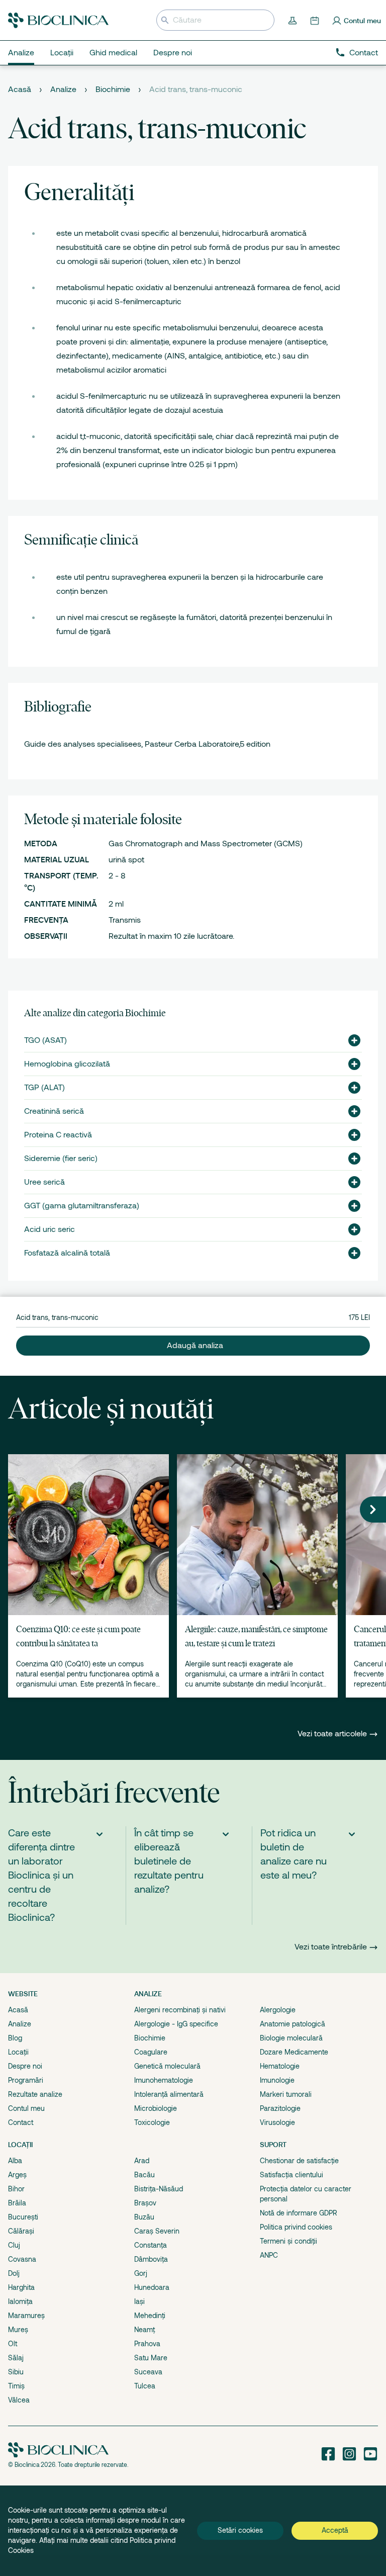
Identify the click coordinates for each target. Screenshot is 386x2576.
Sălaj (16, 2358)
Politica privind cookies (296, 2227)
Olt (13, 2344)
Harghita (21, 2287)
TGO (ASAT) (45, 1040)
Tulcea (145, 2386)
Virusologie (277, 2122)
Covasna (22, 2259)
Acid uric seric (50, 1229)
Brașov (145, 2203)
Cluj (14, 2245)
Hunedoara (152, 2287)
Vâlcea (19, 2400)
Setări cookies (240, 2530)
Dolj (14, 2273)
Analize (63, 90)
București (23, 2217)
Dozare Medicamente (294, 2052)
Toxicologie (152, 2122)
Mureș (18, 2330)
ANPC (269, 2255)
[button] (350, 1040)
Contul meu (26, 2108)
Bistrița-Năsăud (159, 2189)
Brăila (17, 2203)
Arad (142, 2161)
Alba (15, 2161)
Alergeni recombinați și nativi (180, 2010)
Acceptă (335, 2530)
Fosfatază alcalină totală (67, 1253)
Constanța (151, 2245)
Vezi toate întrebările (331, 1947)
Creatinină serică (54, 1111)
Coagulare (151, 2052)
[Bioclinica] (58, 20)
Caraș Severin (157, 2231)
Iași (139, 2301)
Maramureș (26, 2316)
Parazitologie (280, 2108)
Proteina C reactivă (58, 1135)
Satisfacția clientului (292, 2175)
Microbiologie (156, 2108)
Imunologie (277, 2080)
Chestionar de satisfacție (299, 2161)
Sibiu (16, 2372)
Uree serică (44, 1182)
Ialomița (20, 2301)
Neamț (144, 2330)
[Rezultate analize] (294, 20)
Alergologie (278, 2010)
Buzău (144, 2217)
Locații (18, 2052)
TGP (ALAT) (44, 1088)
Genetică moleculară (167, 2066)
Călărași (21, 2231)
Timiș (16, 2386)
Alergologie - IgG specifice (176, 2024)
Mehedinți (150, 2316)
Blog (15, 2038)
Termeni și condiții (288, 2241)
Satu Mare (151, 2358)
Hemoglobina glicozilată (67, 1064)
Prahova (147, 2344)
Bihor (16, 2189)
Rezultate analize (35, 2094)
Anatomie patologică (293, 2024)
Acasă (20, 90)
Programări (26, 2080)
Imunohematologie (164, 2080)
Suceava (148, 2372)
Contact (364, 53)
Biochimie (113, 90)
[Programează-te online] (316, 20)
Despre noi (25, 2066)
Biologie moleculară (291, 2038)
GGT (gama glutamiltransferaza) (82, 1206)
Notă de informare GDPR (299, 2213)
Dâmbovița (151, 2259)
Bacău (144, 2175)
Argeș (17, 2175)
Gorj (141, 2273)
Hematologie (280, 2066)
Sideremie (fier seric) (61, 1159)
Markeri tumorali (286, 2094)
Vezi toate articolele (333, 1734)
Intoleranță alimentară (169, 2094)
